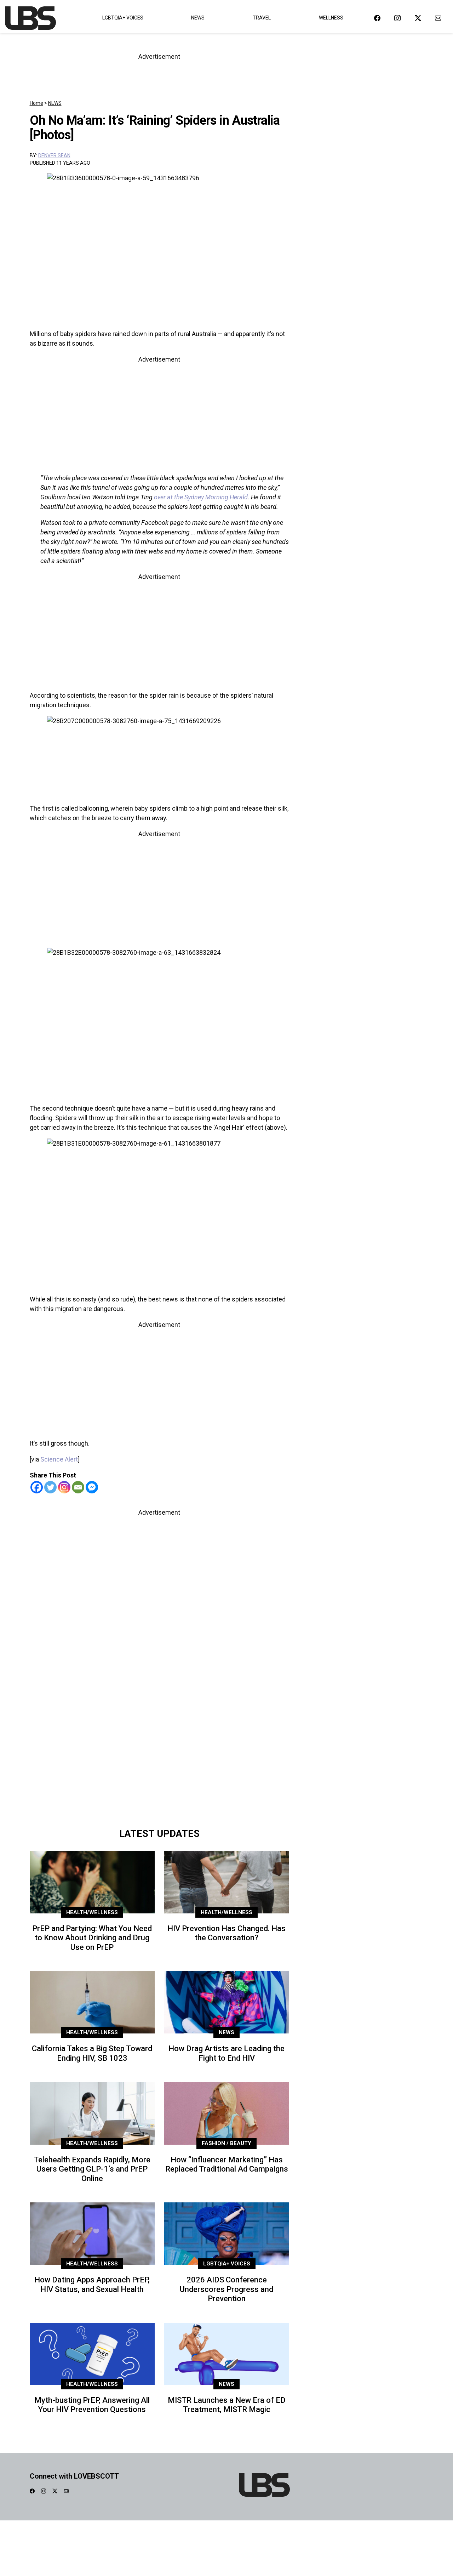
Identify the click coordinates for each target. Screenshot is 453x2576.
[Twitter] (50, 1487)
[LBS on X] (418, 18)
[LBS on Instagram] (397, 18)
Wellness (331, 18)
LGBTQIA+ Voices (123, 18)
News (198, 18)
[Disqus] (159, 1724)
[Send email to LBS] (438, 18)
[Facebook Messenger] (92, 1487)
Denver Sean (54, 155)
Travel (262, 18)
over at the (169, 497)
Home (36, 103)
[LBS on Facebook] (377, 18)
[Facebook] (37, 1487)
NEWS (55, 103)
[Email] (78, 1487)
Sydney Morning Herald (216, 497)
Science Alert (59, 1459)
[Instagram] (64, 1487)
